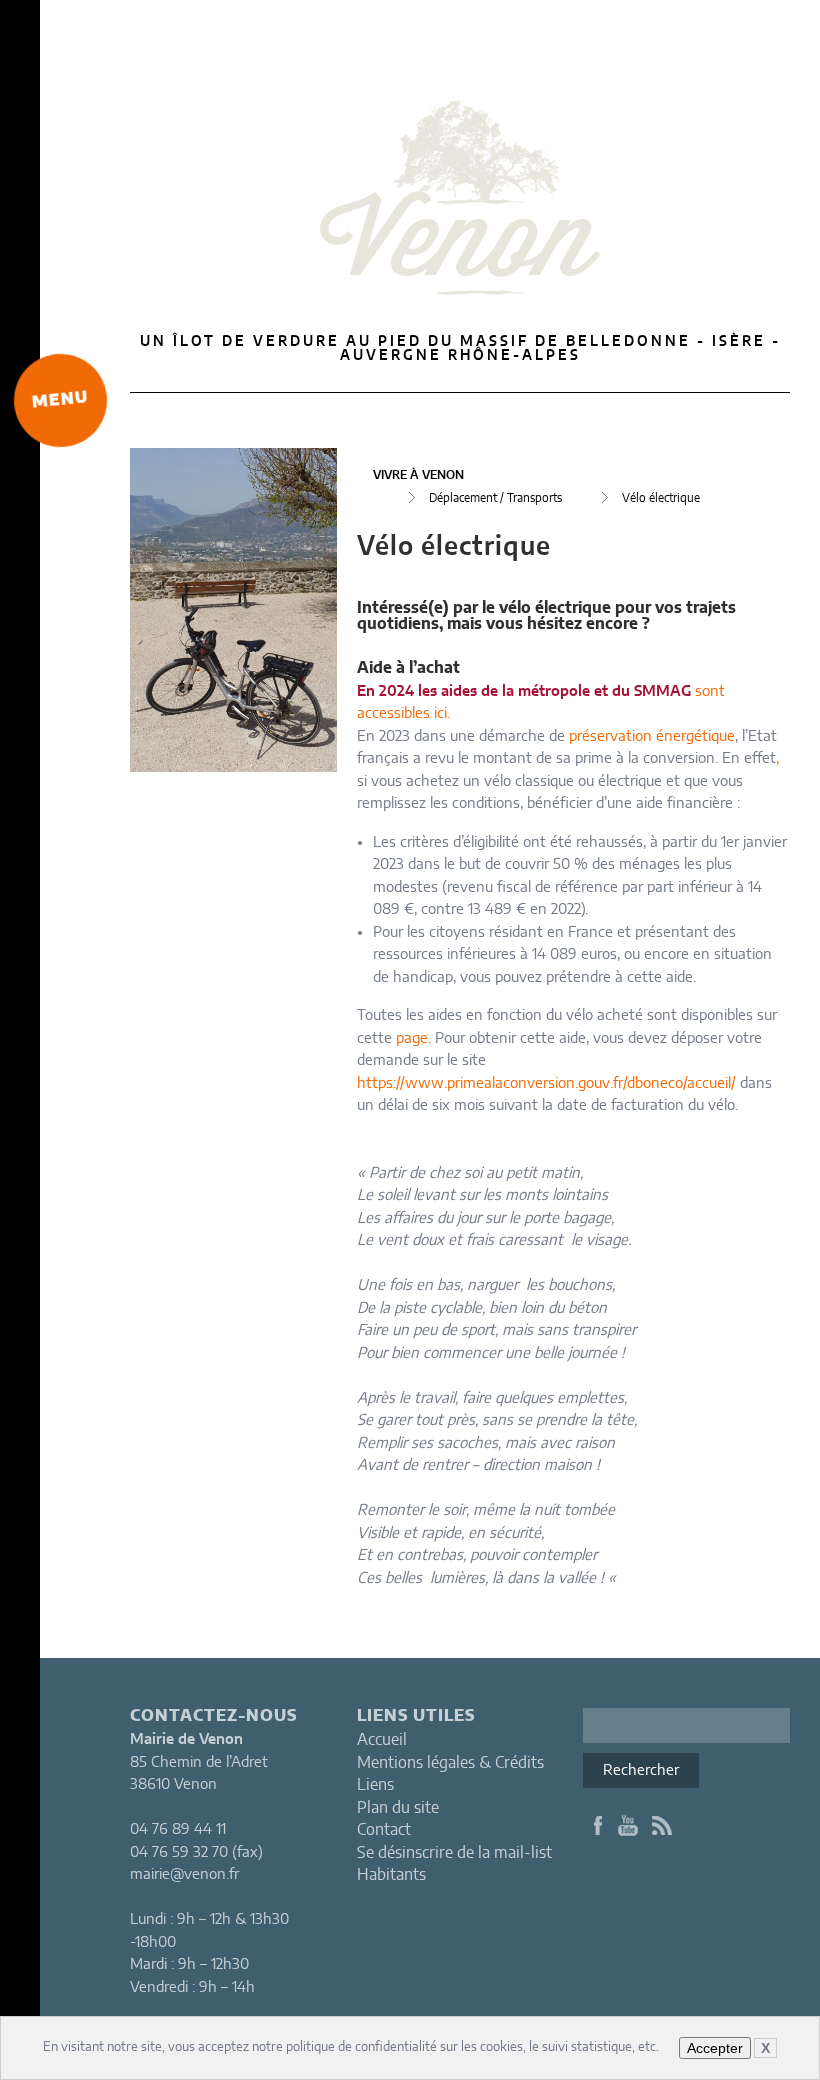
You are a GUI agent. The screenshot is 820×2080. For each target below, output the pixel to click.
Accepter (715, 2048)
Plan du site (398, 1808)
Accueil (382, 1740)
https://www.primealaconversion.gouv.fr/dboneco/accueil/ (546, 1083)
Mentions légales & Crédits (450, 1763)
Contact (384, 1830)
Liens (375, 1785)
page (412, 1038)
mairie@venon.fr (184, 1874)
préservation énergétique (652, 736)
